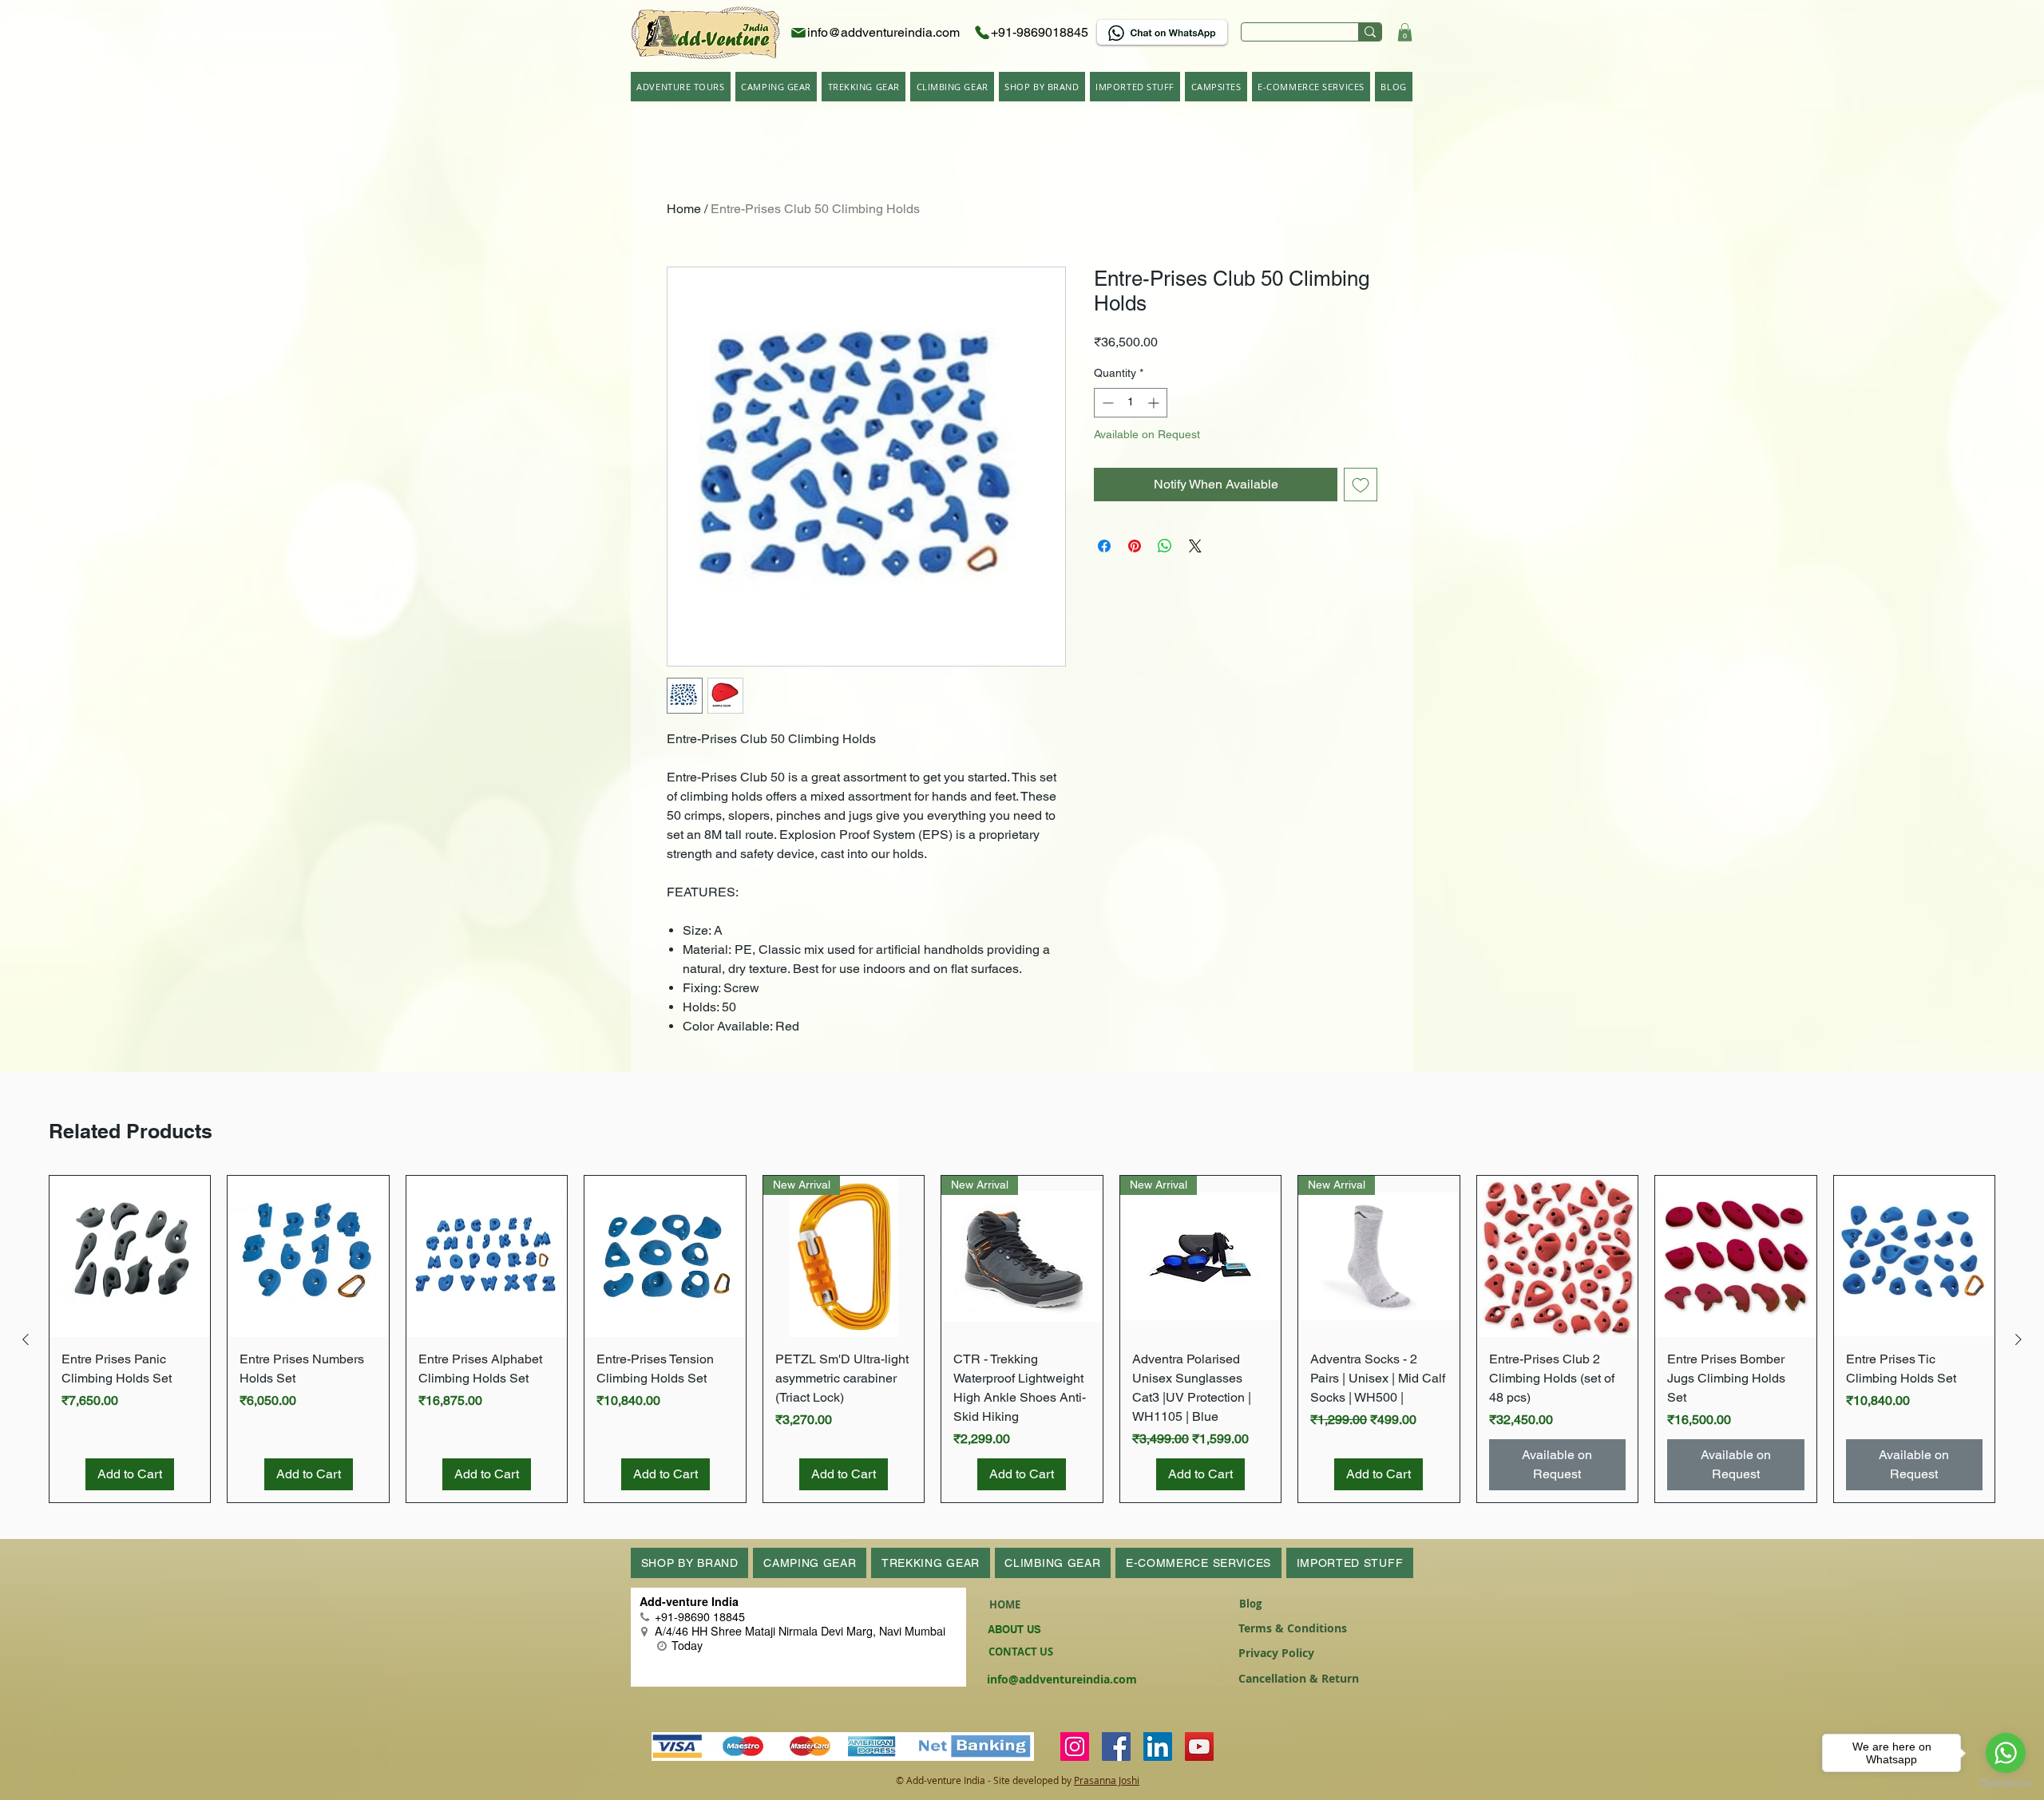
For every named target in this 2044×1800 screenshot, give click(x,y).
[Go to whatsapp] (2006, 1753)
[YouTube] (1199, 1747)
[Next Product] (2018, 1339)
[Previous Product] (26, 1339)
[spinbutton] (1131, 403)
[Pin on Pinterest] (1135, 546)
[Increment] (1155, 403)
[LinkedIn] (1158, 1747)
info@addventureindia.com (1062, 1679)
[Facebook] (1116, 1747)
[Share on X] (1195, 546)
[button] (1405, 32)
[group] (1022, 1339)
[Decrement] (1106, 403)
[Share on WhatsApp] (1165, 546)
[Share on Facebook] (1104, 546)
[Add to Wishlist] (1361, 485)
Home (684, 209)
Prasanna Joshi (1107, 1780)
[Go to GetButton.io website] (2006, 1784)
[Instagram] (1075, 1747)
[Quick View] (130, 1256)
